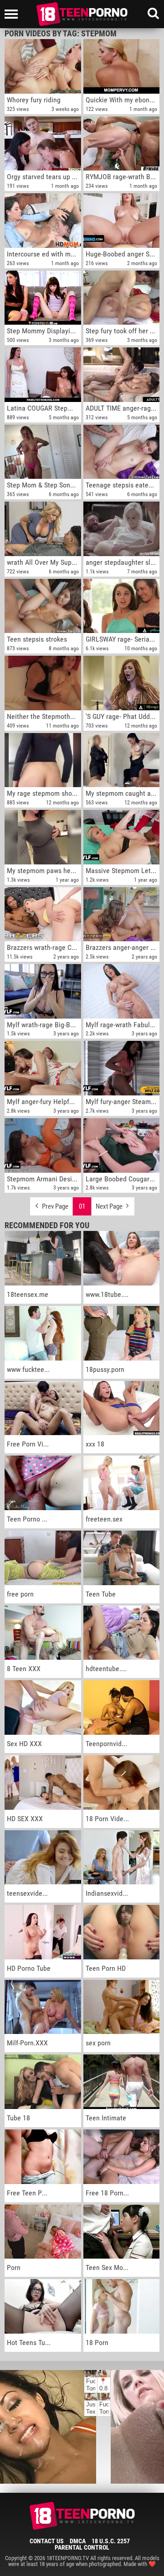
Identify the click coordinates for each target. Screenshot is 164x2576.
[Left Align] (13, 14)
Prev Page (54, 1206)
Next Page (110, 1206)
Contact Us (47, 2541)
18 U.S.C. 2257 (111, 2541)
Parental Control (82, 2547)
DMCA (78, 2541)
